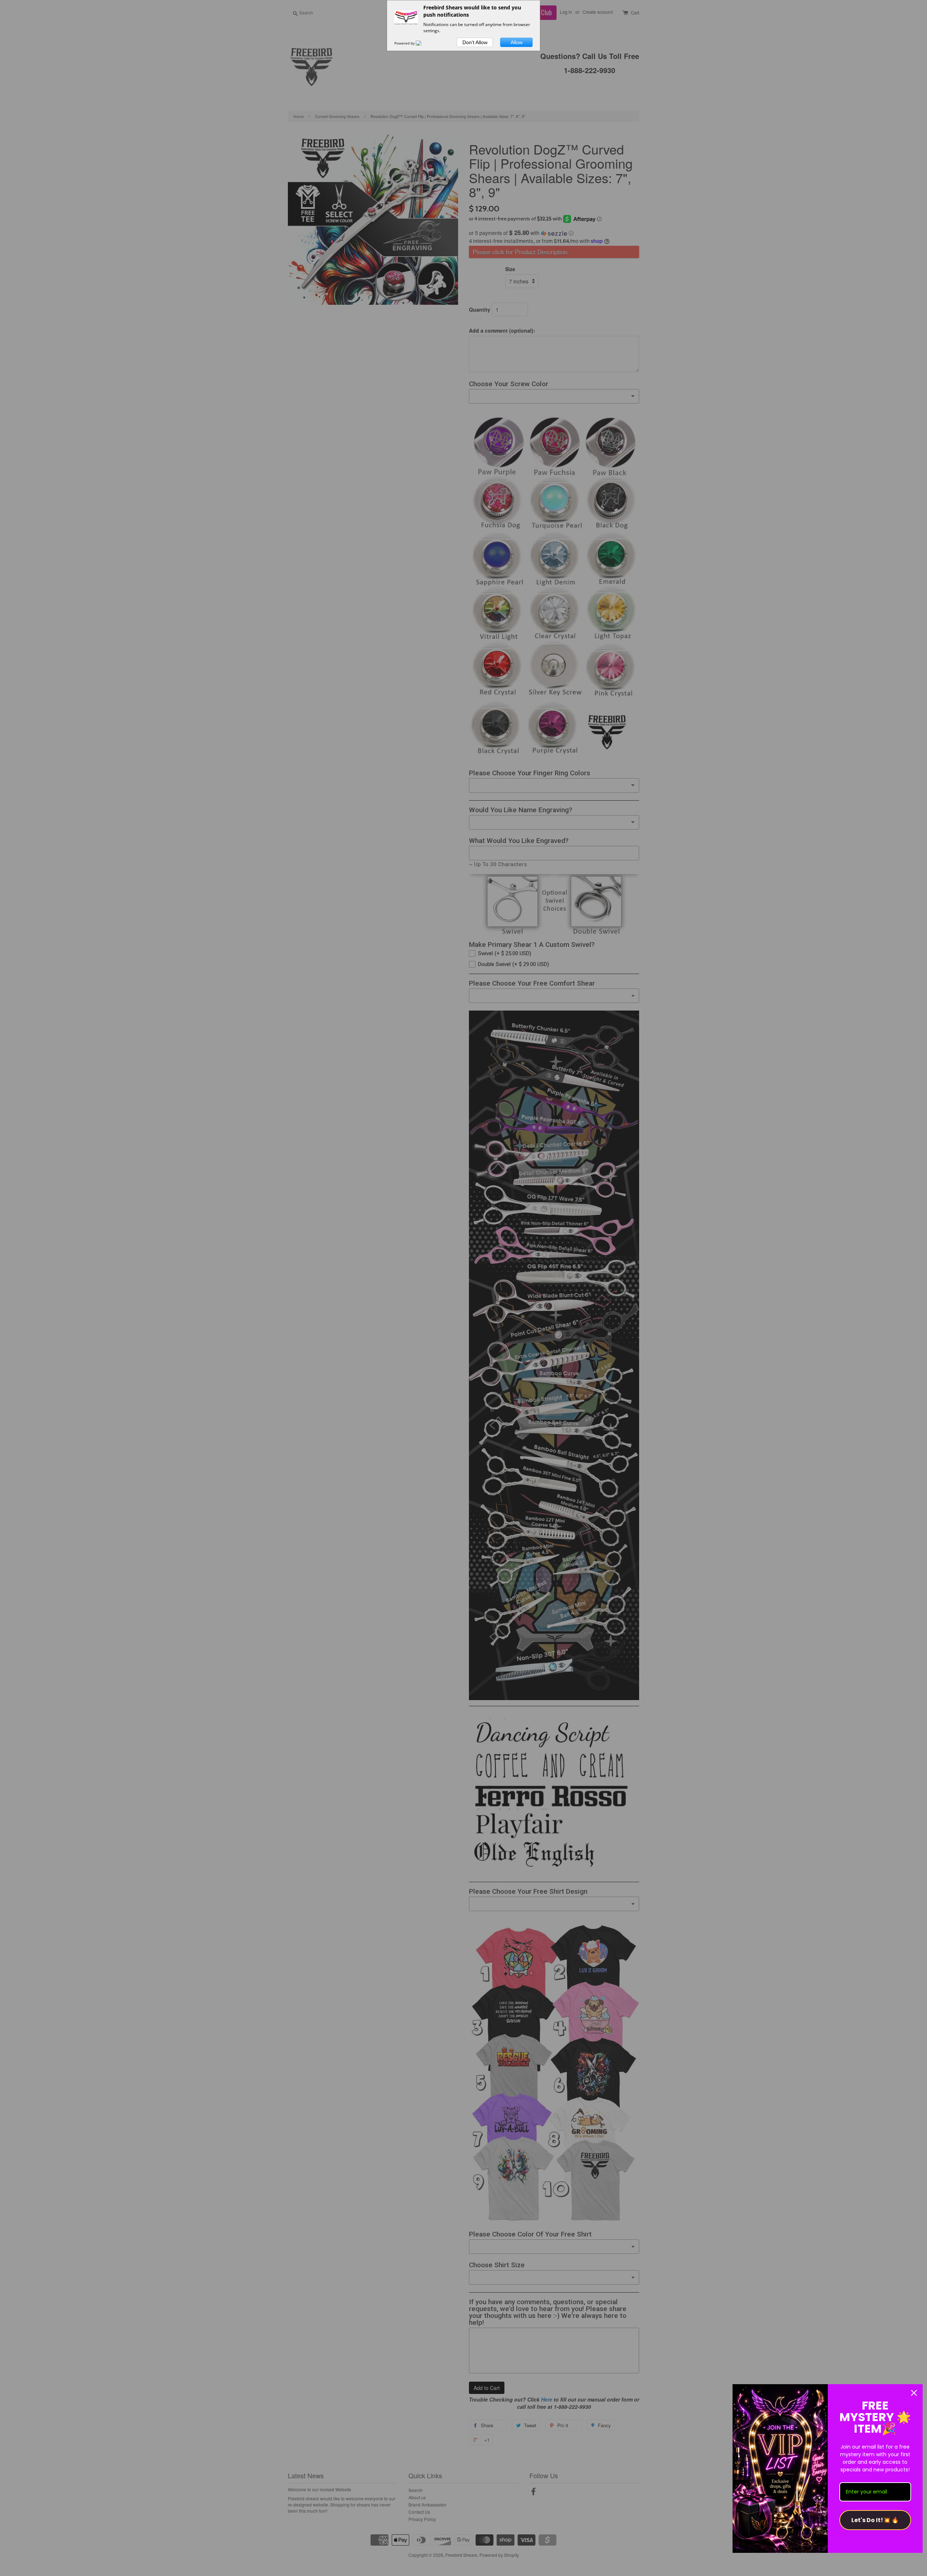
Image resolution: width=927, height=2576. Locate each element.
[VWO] (423, 43)
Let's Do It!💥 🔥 (875, 2520)
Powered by (405, 43)
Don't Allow (475, 42)
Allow (517, 42)
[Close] (914, 2393)
